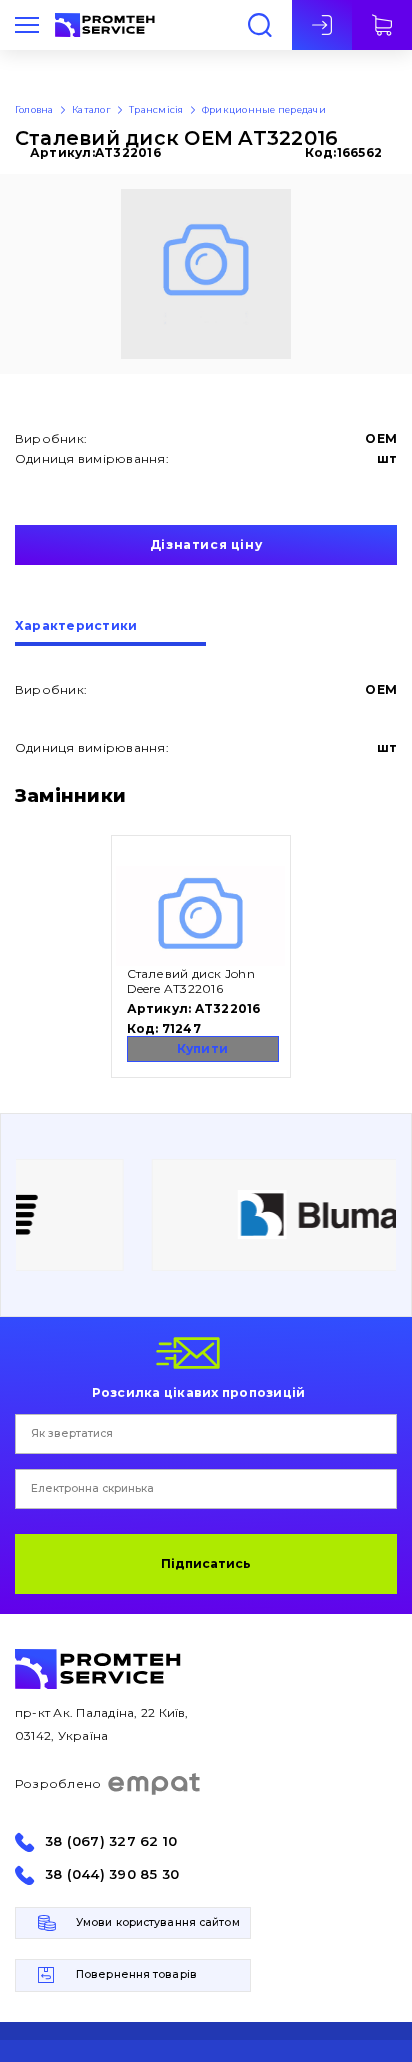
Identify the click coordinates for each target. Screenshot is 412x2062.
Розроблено (58, 1783)
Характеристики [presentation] (76, 626)
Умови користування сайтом (158, 1922)
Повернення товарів (136, 1974)
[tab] (110, 633)
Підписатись (206, 1563)
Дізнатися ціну (206, 544)
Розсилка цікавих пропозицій (198, 1392)
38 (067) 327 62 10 (111, 1841)
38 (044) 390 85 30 (112, 1874)
